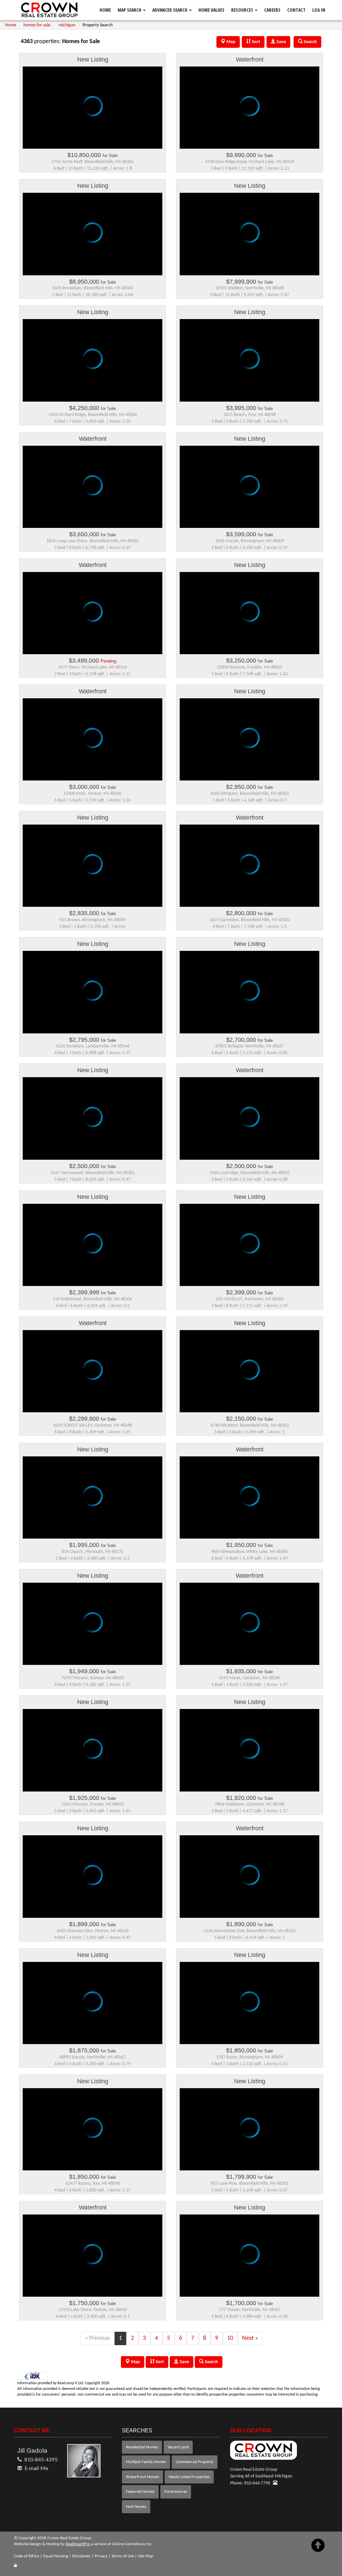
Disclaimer (81, 2556)
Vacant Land (178, 2447)
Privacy (101, 2556)
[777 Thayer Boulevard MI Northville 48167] (249, 2261)
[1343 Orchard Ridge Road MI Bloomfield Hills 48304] (93, 365)
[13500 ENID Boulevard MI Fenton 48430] (93, 744)
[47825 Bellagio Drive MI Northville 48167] (249, 997)
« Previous (97, 2338)
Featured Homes (140, 2492)
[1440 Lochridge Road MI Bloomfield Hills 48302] (249, 1123)
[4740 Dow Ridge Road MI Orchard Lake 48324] (249, 113)
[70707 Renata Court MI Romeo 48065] (93, 1629)
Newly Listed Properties (189, 2477)
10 (230, 2338)
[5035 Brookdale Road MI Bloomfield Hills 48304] (93, 239)
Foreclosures (176, 2492)
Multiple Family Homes (146, 2462)
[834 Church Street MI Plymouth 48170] (93, 1502)
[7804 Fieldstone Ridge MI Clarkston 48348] (249, 1755)
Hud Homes (136, 2507)
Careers (272, 10)
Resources (243, 10)
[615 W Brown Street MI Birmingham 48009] (93, 871)
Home (105, 10)
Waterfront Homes (142, 2477)
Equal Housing (56, 2556)
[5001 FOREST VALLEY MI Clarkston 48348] (93, 1376)
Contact (296, 10)
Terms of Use (123, 2556)
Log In (319, 10)
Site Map (146, 2556)
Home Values (211, 10)
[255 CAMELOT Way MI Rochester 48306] (249, 1250)
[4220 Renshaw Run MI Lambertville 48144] (93, 997)
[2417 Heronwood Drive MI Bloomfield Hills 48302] (93, 1123)
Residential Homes (142, 2447)
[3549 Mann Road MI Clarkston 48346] (249, 1629)
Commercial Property (195, 2462)
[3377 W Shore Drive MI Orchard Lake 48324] (93, 618)
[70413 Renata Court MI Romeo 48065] (93, 1755)
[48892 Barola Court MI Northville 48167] (93, 2008)
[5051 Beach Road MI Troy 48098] (249, 365)
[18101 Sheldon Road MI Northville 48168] (249, 239)
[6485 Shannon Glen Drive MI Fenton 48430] (93, 1881)
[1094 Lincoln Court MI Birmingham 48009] (249, 492)
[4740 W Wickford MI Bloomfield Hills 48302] (249, 1376)
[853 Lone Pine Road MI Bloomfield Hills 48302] (249, 2134)
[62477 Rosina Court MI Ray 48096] (93, 2134)
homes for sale (37, 25)
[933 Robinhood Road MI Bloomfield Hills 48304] (93, 1250)
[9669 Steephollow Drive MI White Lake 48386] (249, 1502)
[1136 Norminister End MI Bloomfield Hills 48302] (249, 1881)
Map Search (130, 10)
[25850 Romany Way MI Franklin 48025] (249, 618)
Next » (250, 2338)
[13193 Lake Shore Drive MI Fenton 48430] (93, 2261)
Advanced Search (170, 10)
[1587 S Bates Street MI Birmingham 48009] (249, 2008)
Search (211, 2362)
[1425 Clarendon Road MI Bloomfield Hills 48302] (249, 871)
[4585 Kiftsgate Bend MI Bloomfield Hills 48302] (249, 744)
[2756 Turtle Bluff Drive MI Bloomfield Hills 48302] (93, 113)
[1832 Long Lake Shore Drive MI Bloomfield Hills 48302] (93, 492)
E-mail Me (36, 2469)
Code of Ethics (27, 2556)
